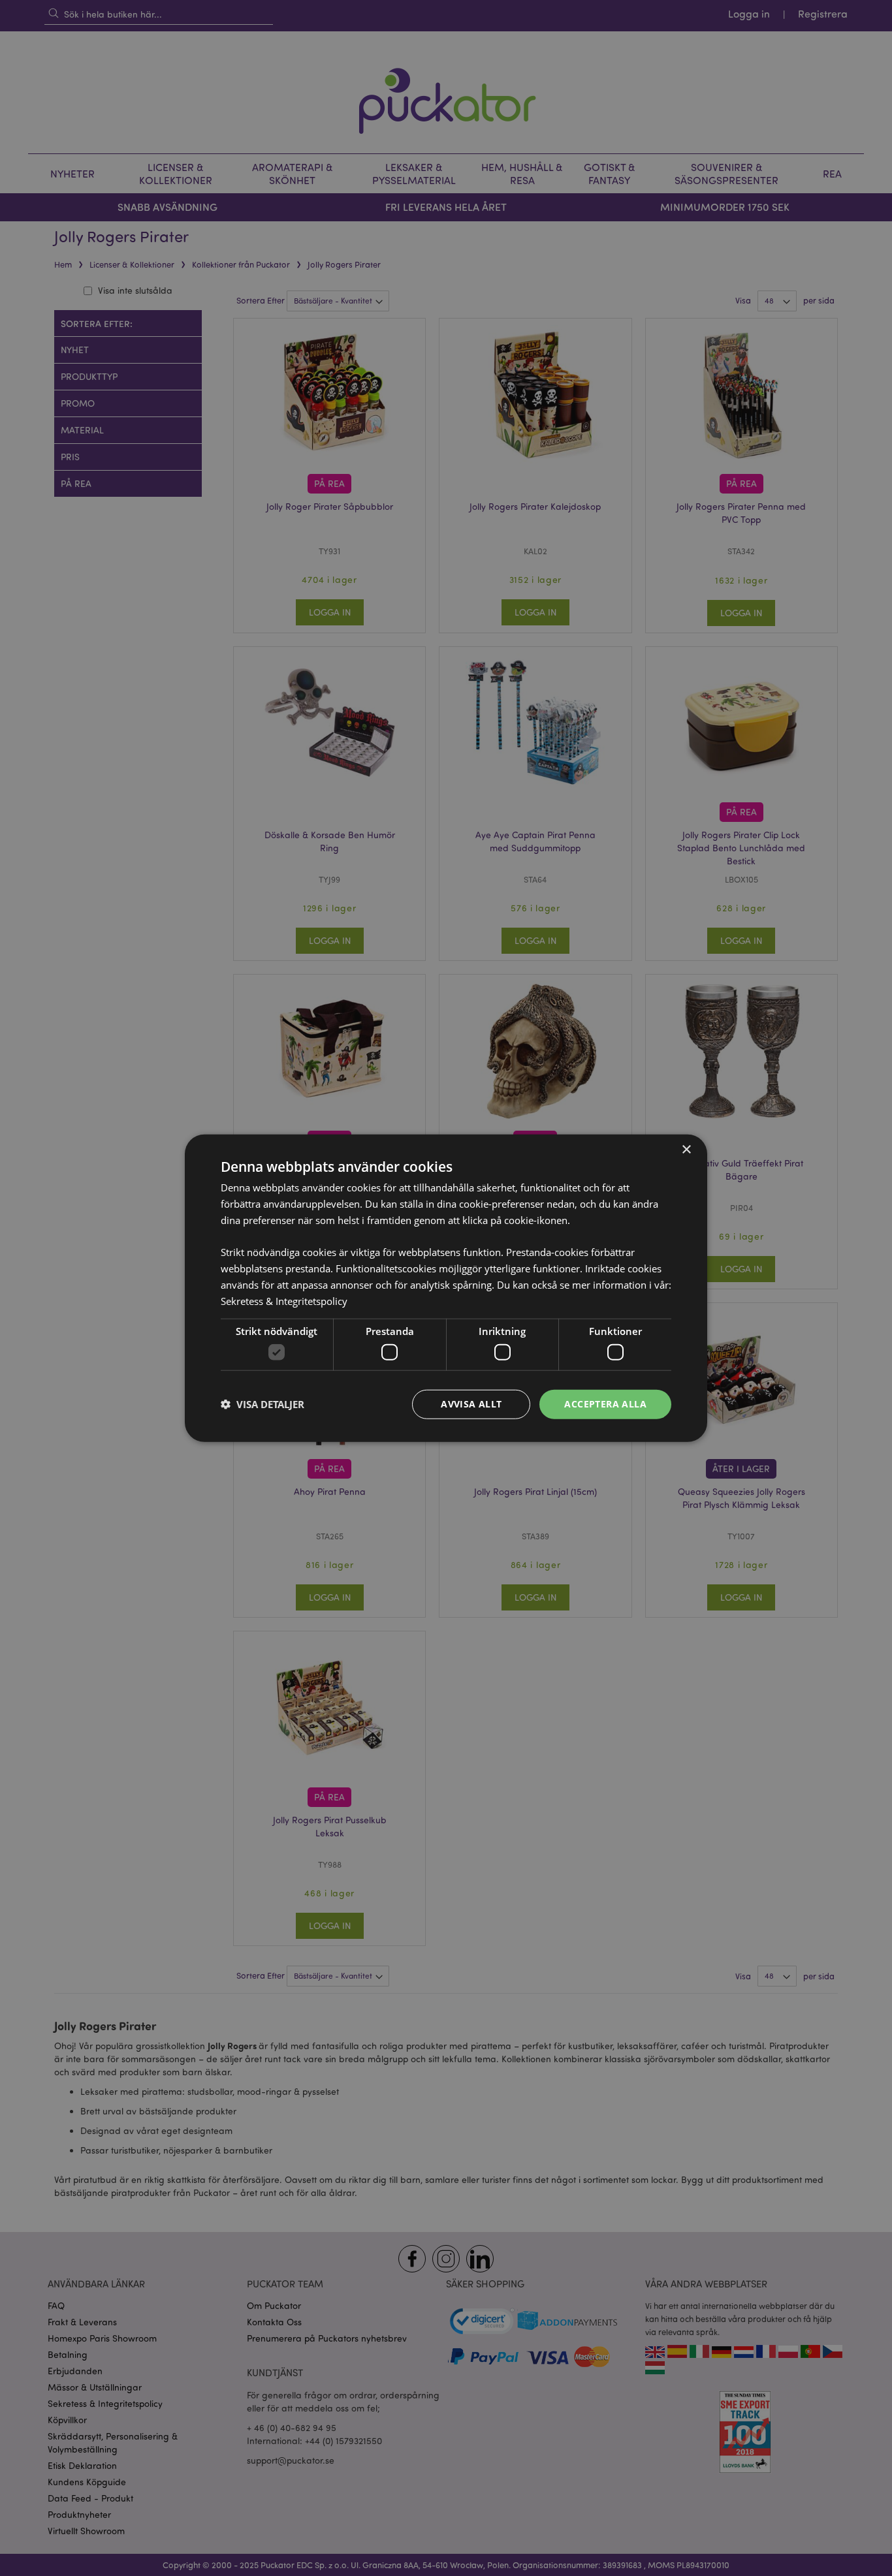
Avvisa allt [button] (471, 1404)
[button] (263, 1404)
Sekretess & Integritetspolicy (284, 1300)
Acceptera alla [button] (605, 1404)
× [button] (686, 1150)
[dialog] (446, 1288)
